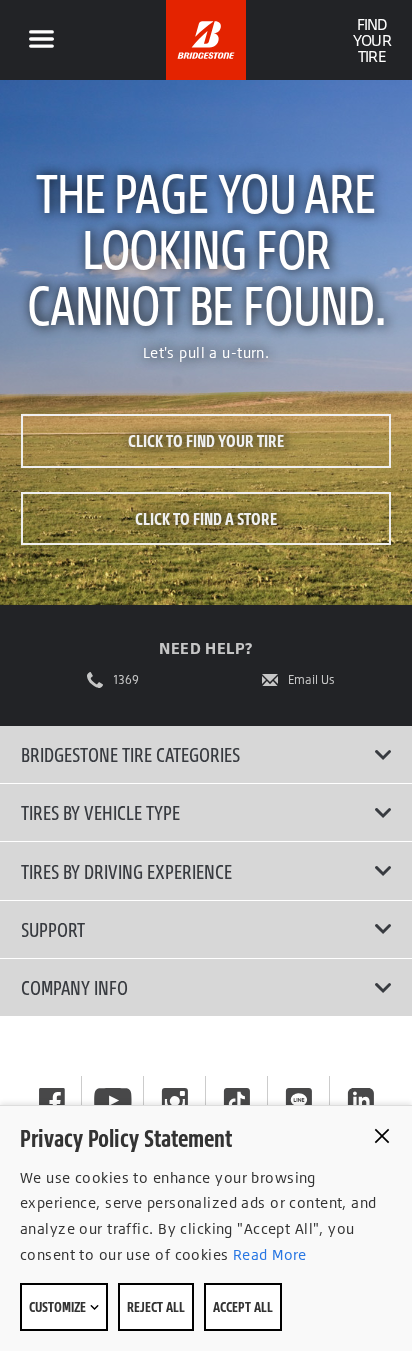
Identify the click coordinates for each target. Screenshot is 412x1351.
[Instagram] (175, 1101)
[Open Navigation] (41, 40)
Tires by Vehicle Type (100, 812)
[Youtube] (113, 1101)
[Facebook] (52, 1101)
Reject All (156, 1306)
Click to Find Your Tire (206, 440)
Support (53, 929)
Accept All (243, 1306)
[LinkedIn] (361, 1101)
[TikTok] (237, 1101)
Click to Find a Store (206, 518)
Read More (268, 1254)
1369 (126, 680)
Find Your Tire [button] (371, 40)
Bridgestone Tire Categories (130, 754)
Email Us (311, 680)
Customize (59, 1306)
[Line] (299, 1101)
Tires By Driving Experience (126, 871)
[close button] (382, 1136)
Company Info (74, 987)
